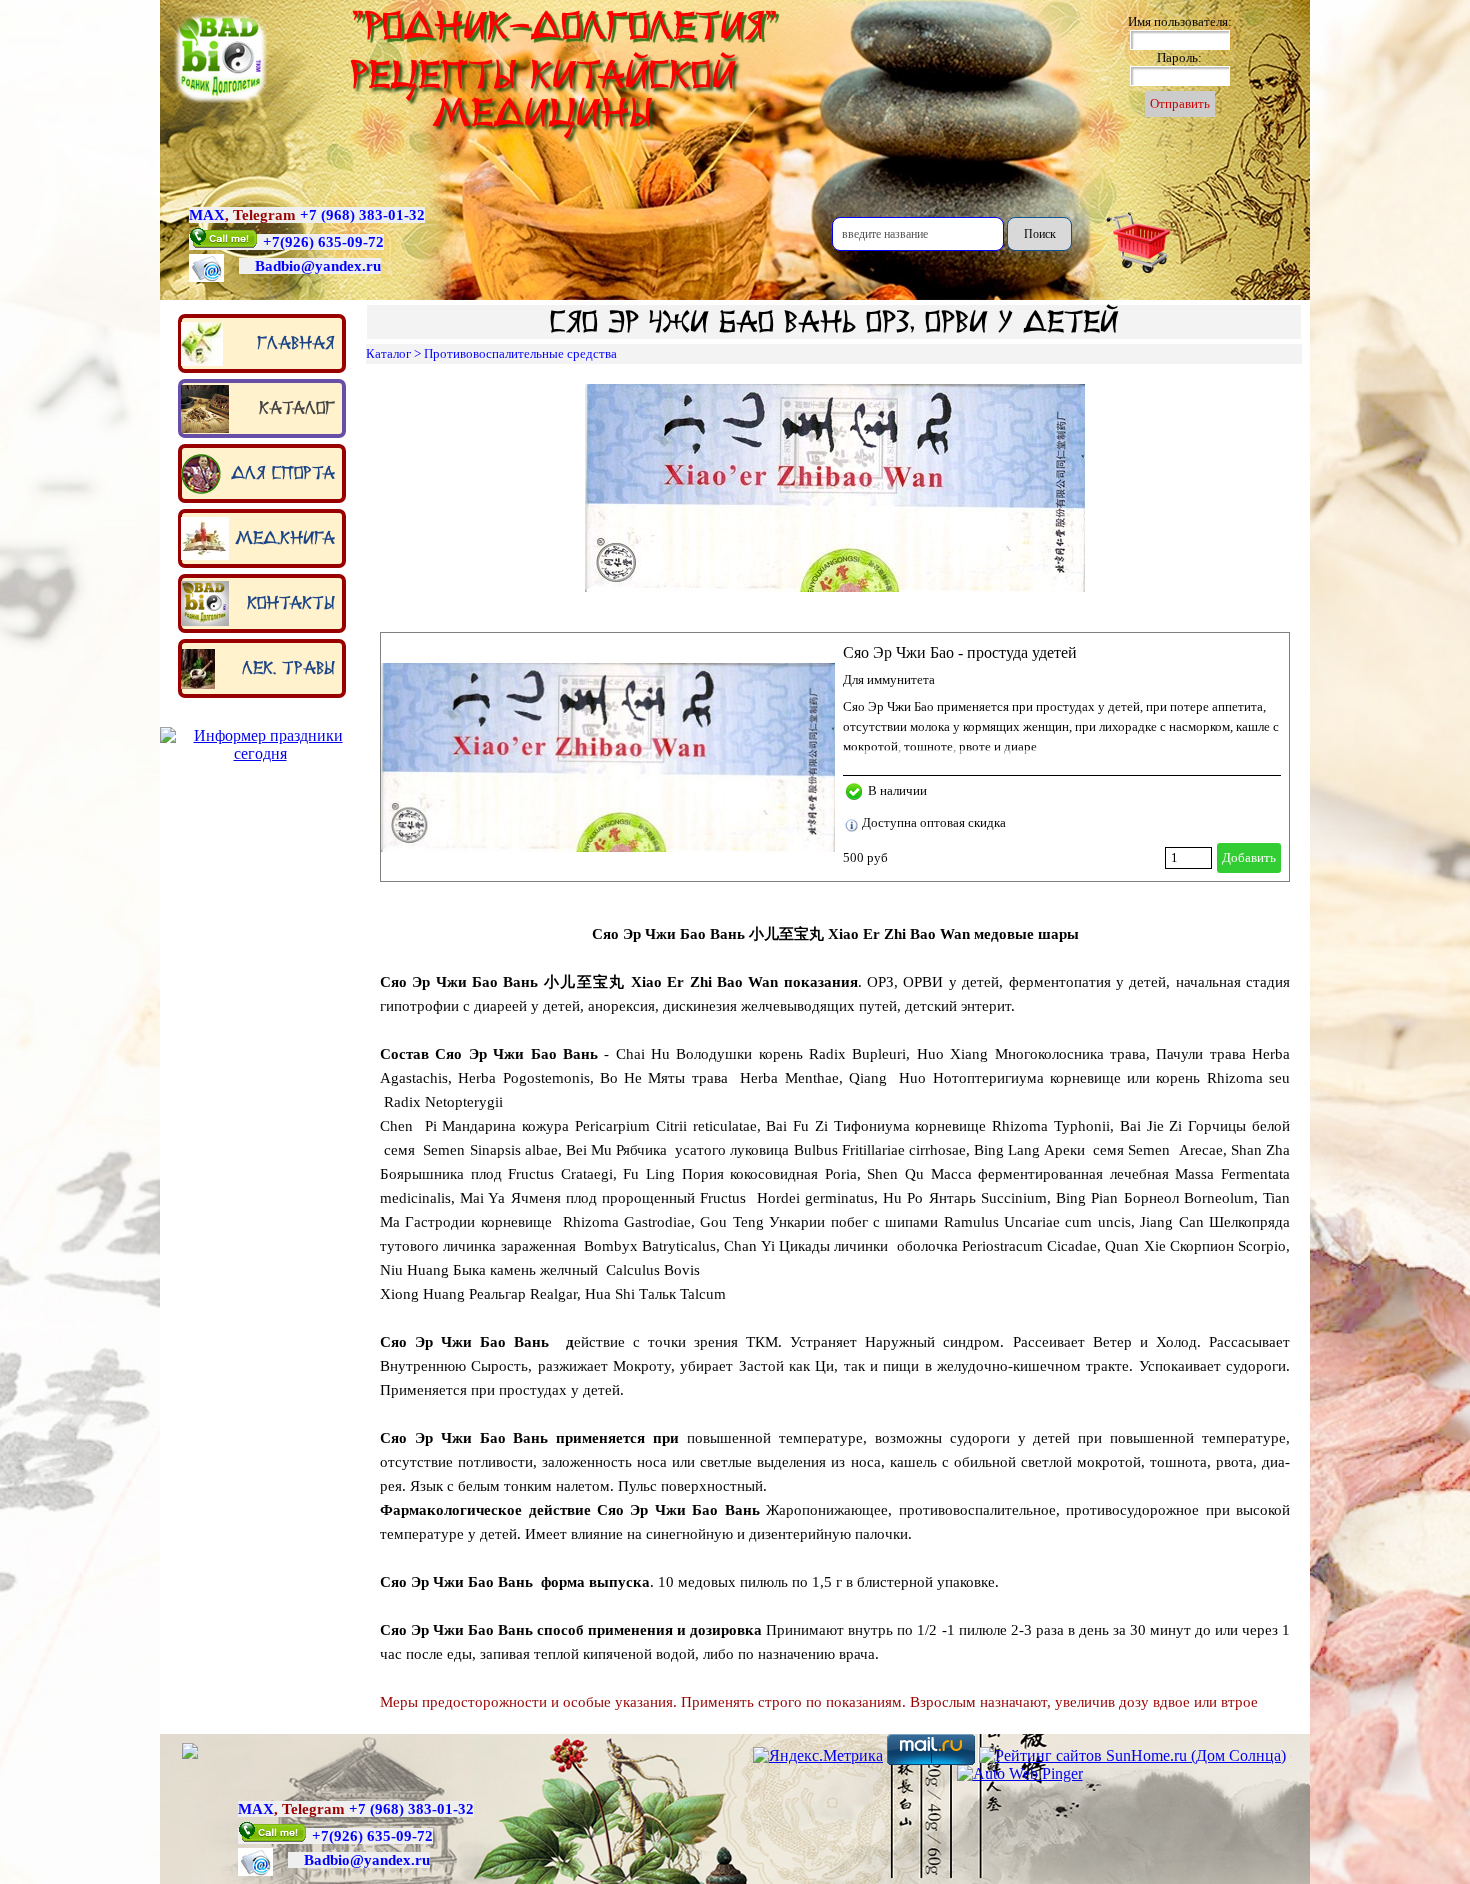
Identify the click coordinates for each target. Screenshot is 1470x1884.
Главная (296, 343)
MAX (207, 215)
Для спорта (283, 473)
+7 (271, 242)
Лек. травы (288, 668)
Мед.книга (285, 538)
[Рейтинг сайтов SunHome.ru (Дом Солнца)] (1132, 1755)
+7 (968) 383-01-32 (362, 215)
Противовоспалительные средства (520, 353)
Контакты (291, 603)
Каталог (297, 408)
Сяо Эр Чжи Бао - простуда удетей (960, 652)
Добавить (1249, 857)
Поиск (1040, 234)
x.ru (367, 266)
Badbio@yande (304, 266)
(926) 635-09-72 (332, 242)
